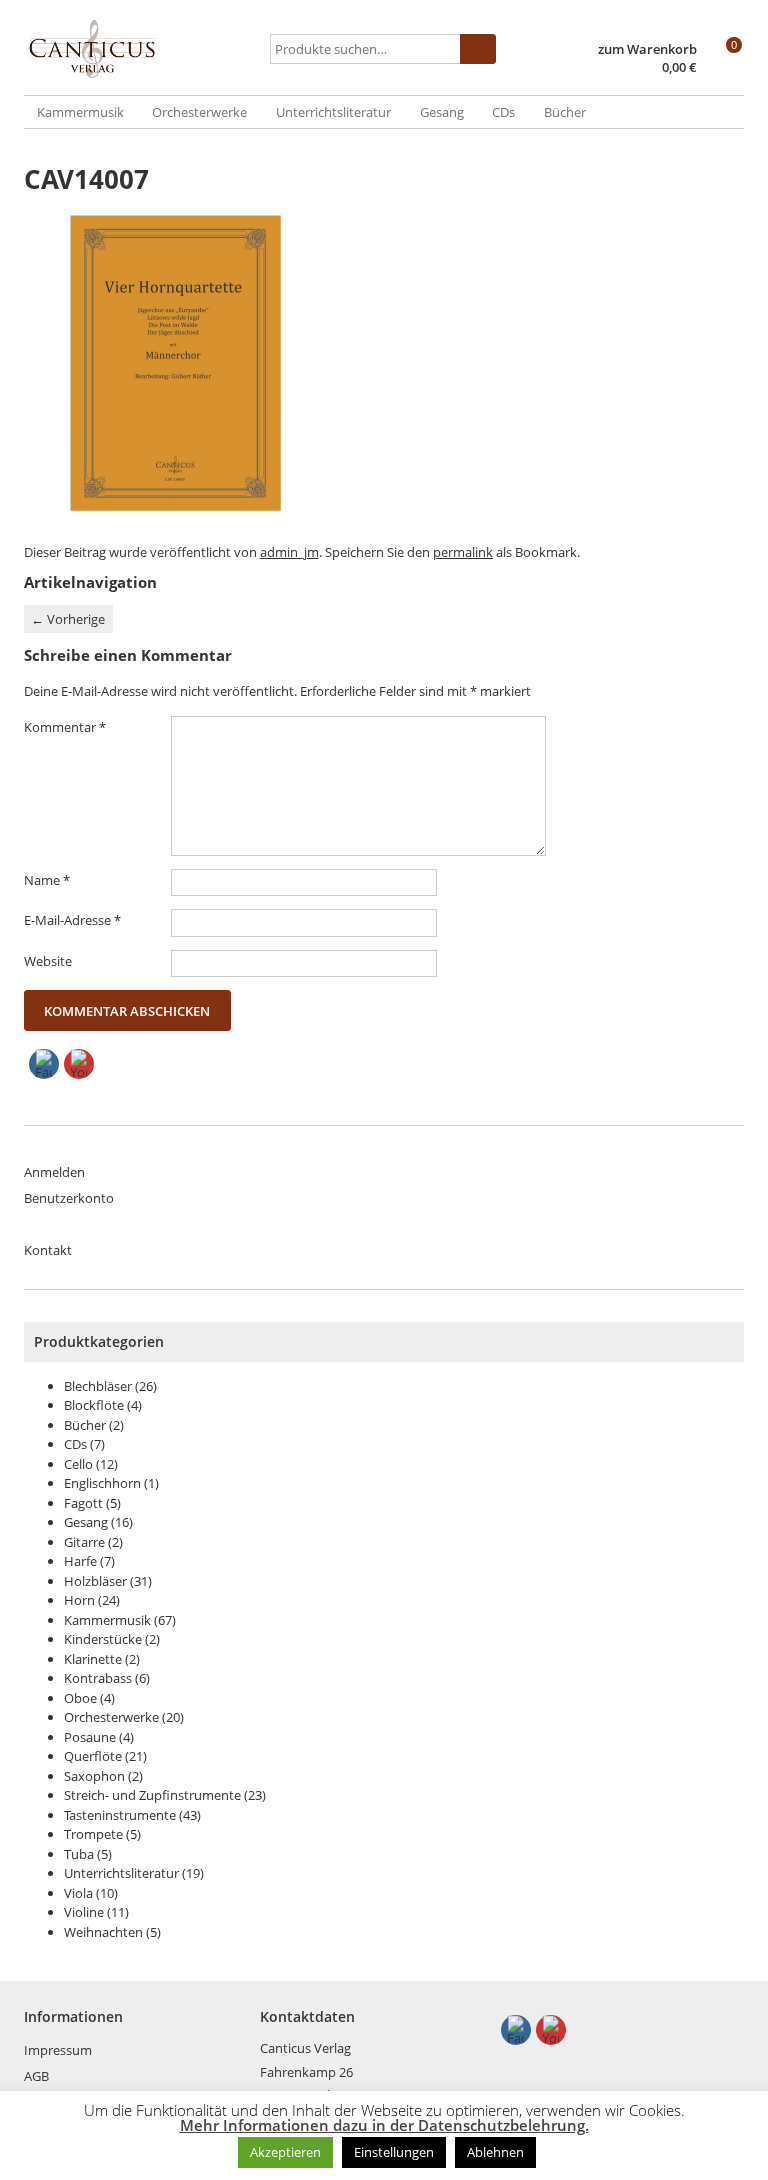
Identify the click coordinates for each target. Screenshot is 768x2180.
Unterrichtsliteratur (333, 112)
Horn (79, 1600)
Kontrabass (98, 1678)
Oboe (80, 1698)
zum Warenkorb (647, 49)
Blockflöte (94, 1405)
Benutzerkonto (69, 1198)
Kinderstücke (103, 1639)
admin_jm (289, 552)
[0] (724, 69)
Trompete (93, 1834)
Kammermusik (80, 112)
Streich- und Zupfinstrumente (152, 1795)
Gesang (442, 112)
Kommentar (65, 727)
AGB (36, 2076)
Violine (84, 1912)
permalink (463, 552)
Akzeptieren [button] (285, 2152)
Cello (78, 1464)
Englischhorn (102, 1483)
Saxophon (94, 1776)
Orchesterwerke (199, 112)
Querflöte (93, 1756)
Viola (78, 1893)
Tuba (79, 1854)
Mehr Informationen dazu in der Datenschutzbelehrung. (384, 2125)
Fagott (83, 1503)
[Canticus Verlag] (144, 49)
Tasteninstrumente (120, 1815)
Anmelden (54, 1172)
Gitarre (84, 1542)
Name (47, 880)
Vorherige (68, 619)
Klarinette (93, 1659)
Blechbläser (98, 1386)
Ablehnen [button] (495, 2152)
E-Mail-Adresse (72, 920)
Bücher (565, 112)
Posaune (90, 1737)
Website (48, 961)
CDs (503, 112)
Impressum (58, 2050)
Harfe (80, 1561)
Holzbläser (95, 1581)
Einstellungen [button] (394, 2152)
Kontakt (48, 1250)
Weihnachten (103, 1932)
